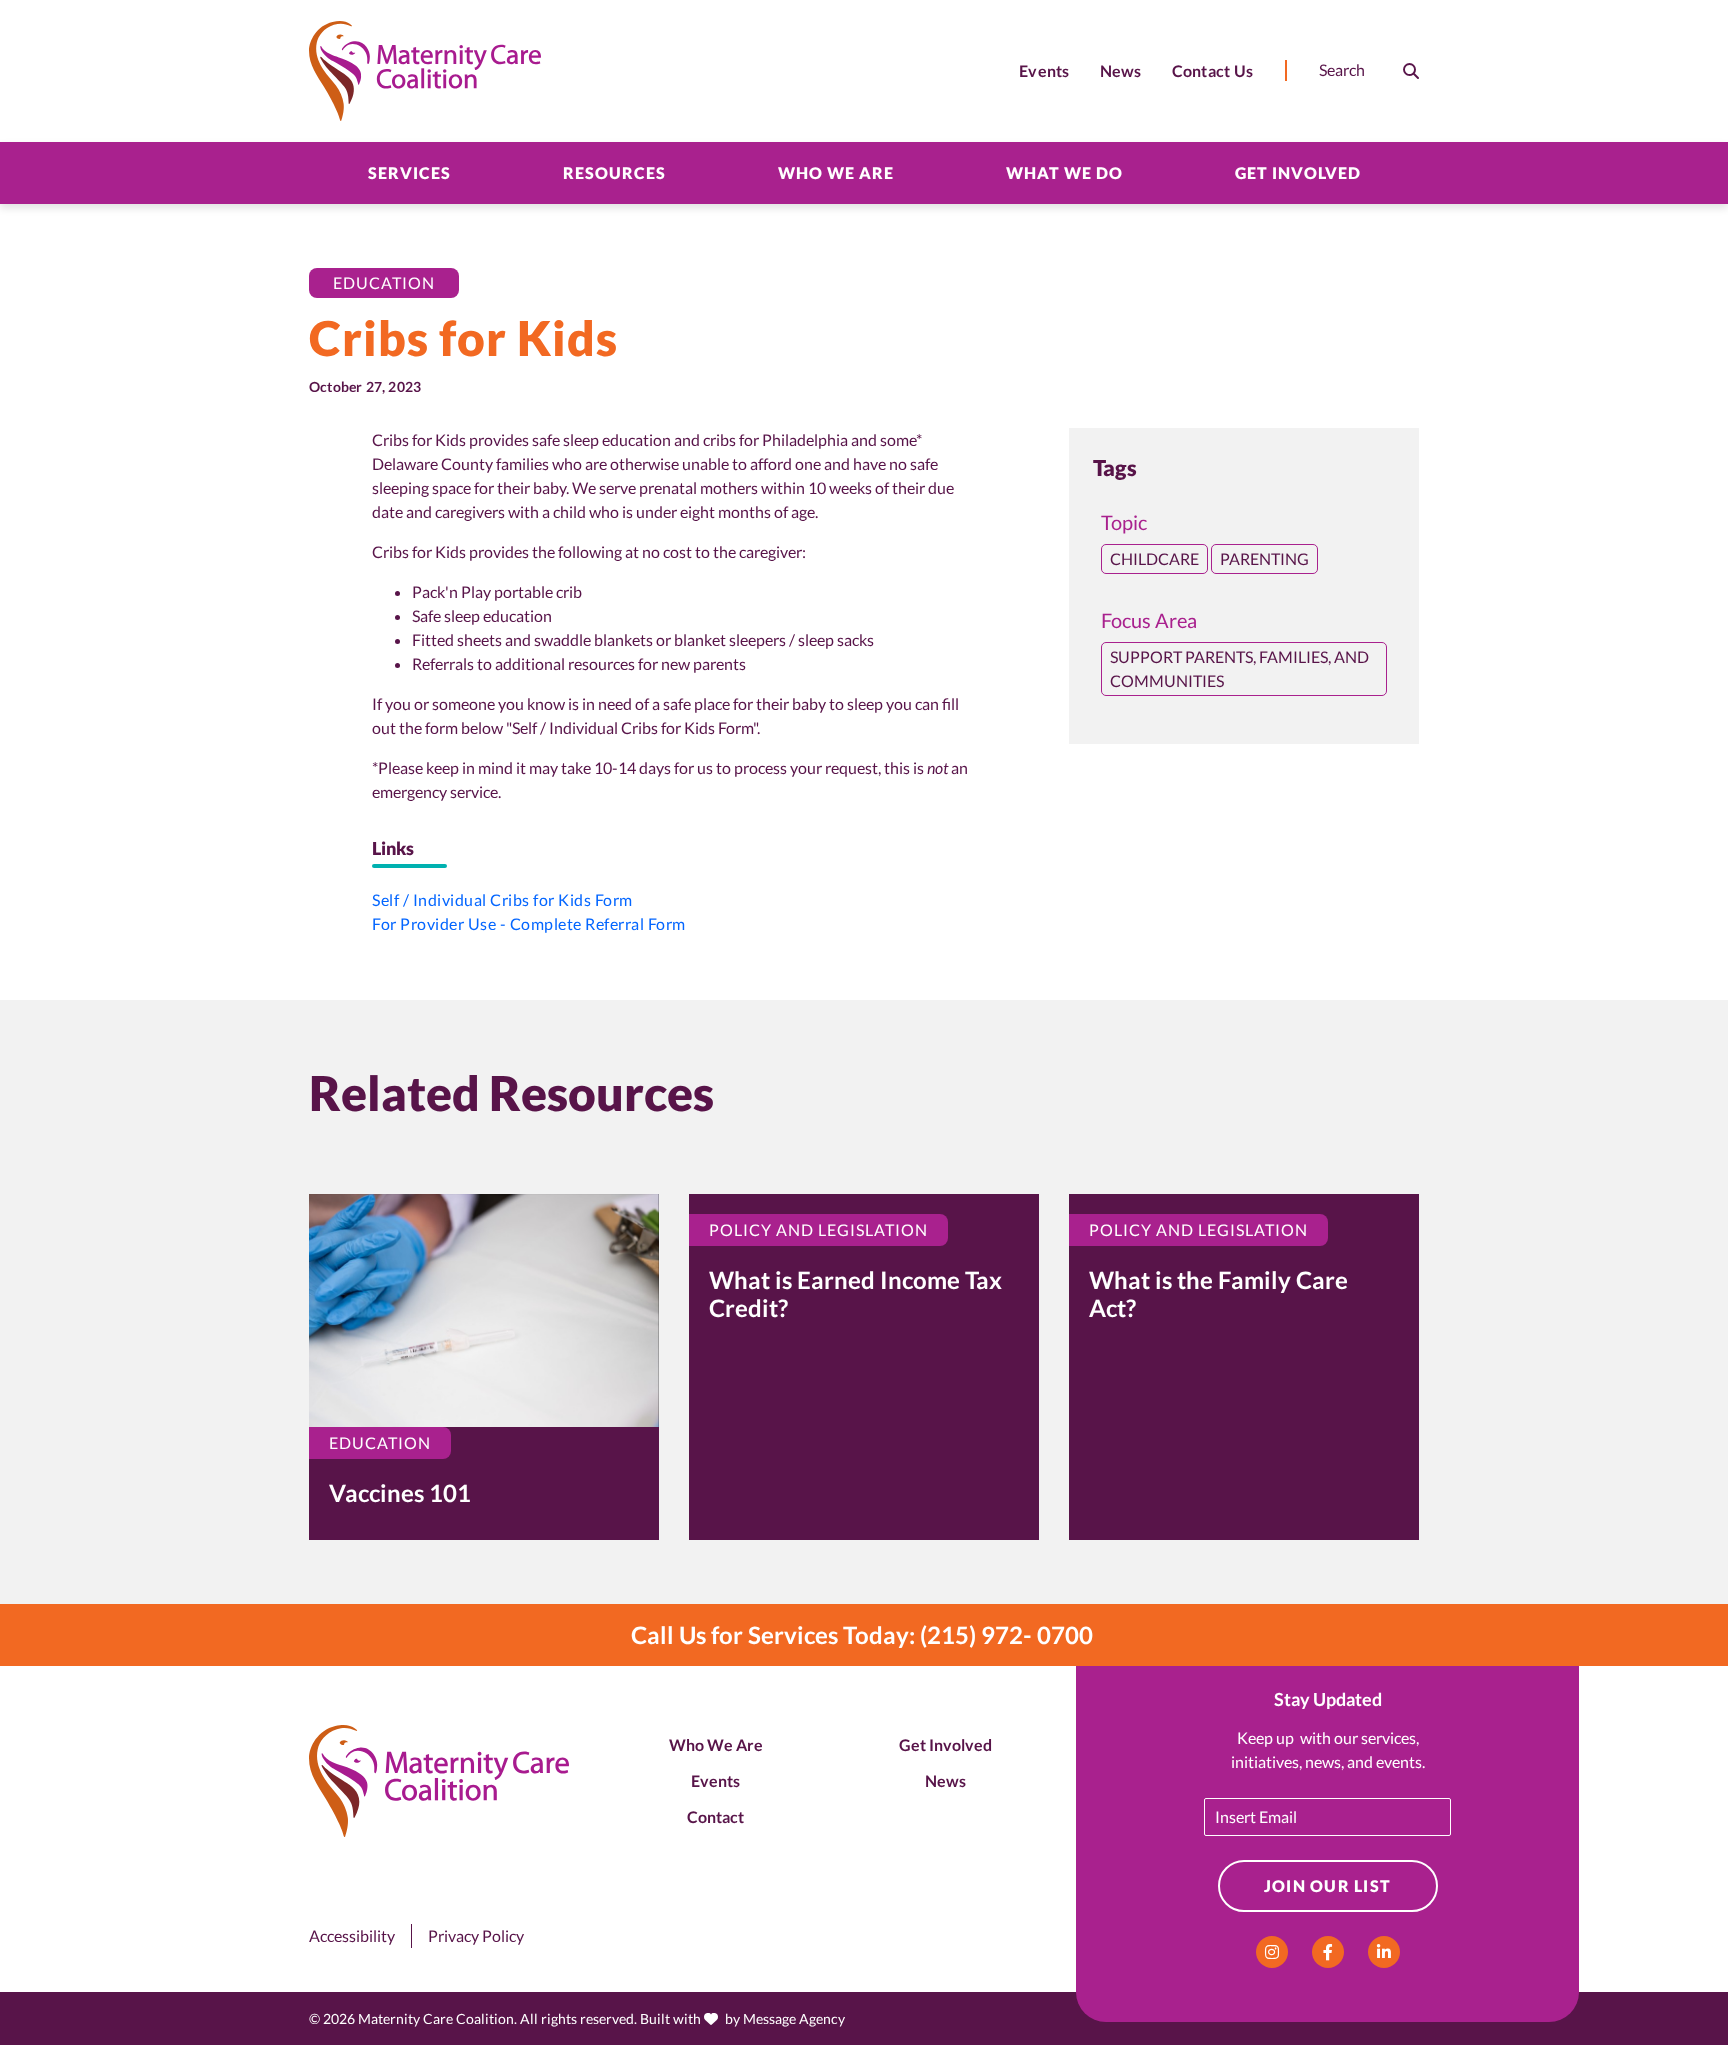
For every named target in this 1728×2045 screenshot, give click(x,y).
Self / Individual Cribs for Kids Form (502, 899)
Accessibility (352, 1935)
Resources (614, 172)
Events (715, 1780)
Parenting (1264, 558)
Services (409, 172)
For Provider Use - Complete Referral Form (529, 923)
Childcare (1154, 558)
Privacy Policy (476, 1935)
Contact (715, 1816)
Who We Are (836, 172)
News (945, 1780)
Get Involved (1298, 172)
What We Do (1064, 172)
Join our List (1327, 1885)
